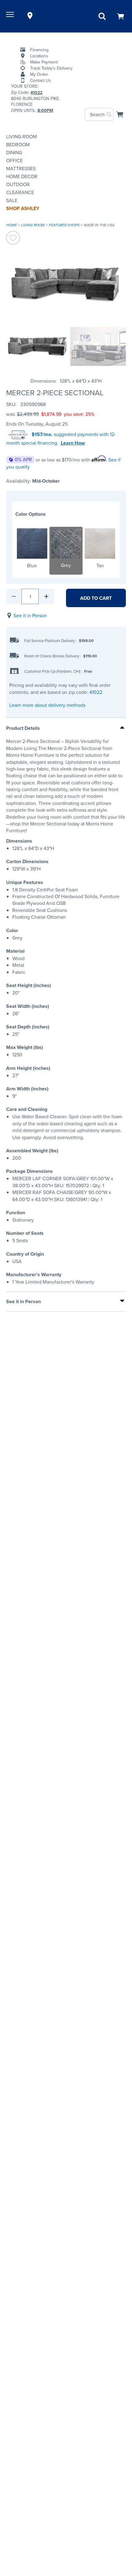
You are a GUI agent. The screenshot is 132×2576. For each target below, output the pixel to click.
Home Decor (22, 176)
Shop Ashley (23, 208)
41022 (96, 692)
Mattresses (21, 168)
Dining (14, 152)
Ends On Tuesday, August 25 (37, 424)
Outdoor (18, 184)
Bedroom (18, 144)
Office (14, 160)
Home (12, 225)
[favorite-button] (13, 239)
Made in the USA (99, 225)
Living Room (21, 136)
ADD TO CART (96, 598)
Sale (12, 200)
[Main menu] (11, 16)
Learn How (73, 443)
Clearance (20, 192)
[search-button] (109, 114)
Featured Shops (64, 225)
